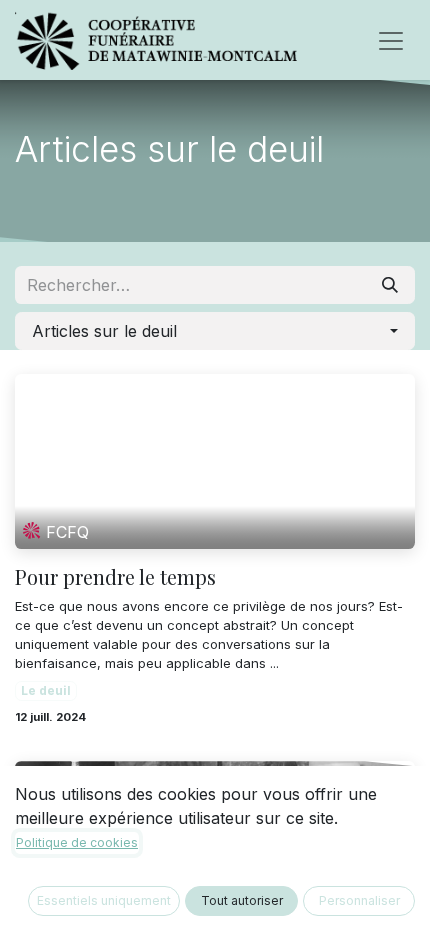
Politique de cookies (77, 842)
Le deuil (46, 690)
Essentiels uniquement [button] (104, 900)
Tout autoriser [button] (242, 900)
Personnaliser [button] (359, 900)
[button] (215, 331)
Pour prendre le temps (115, 577)
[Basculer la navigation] (391, 40)
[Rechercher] (390, 285)
